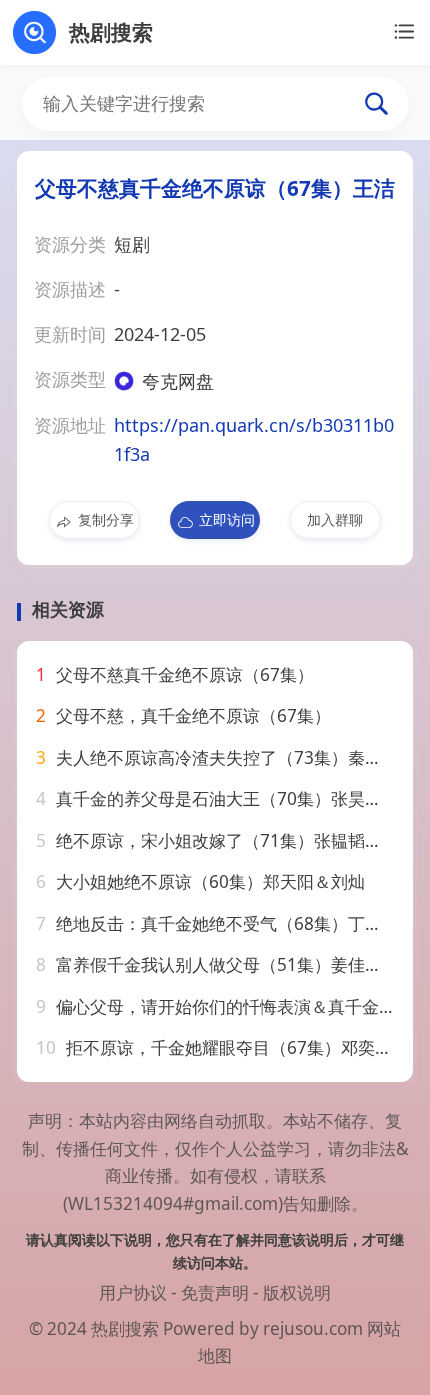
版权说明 (297, 1292)
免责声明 (215, 1292)
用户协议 (133, 1292)
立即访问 (227, 519)
